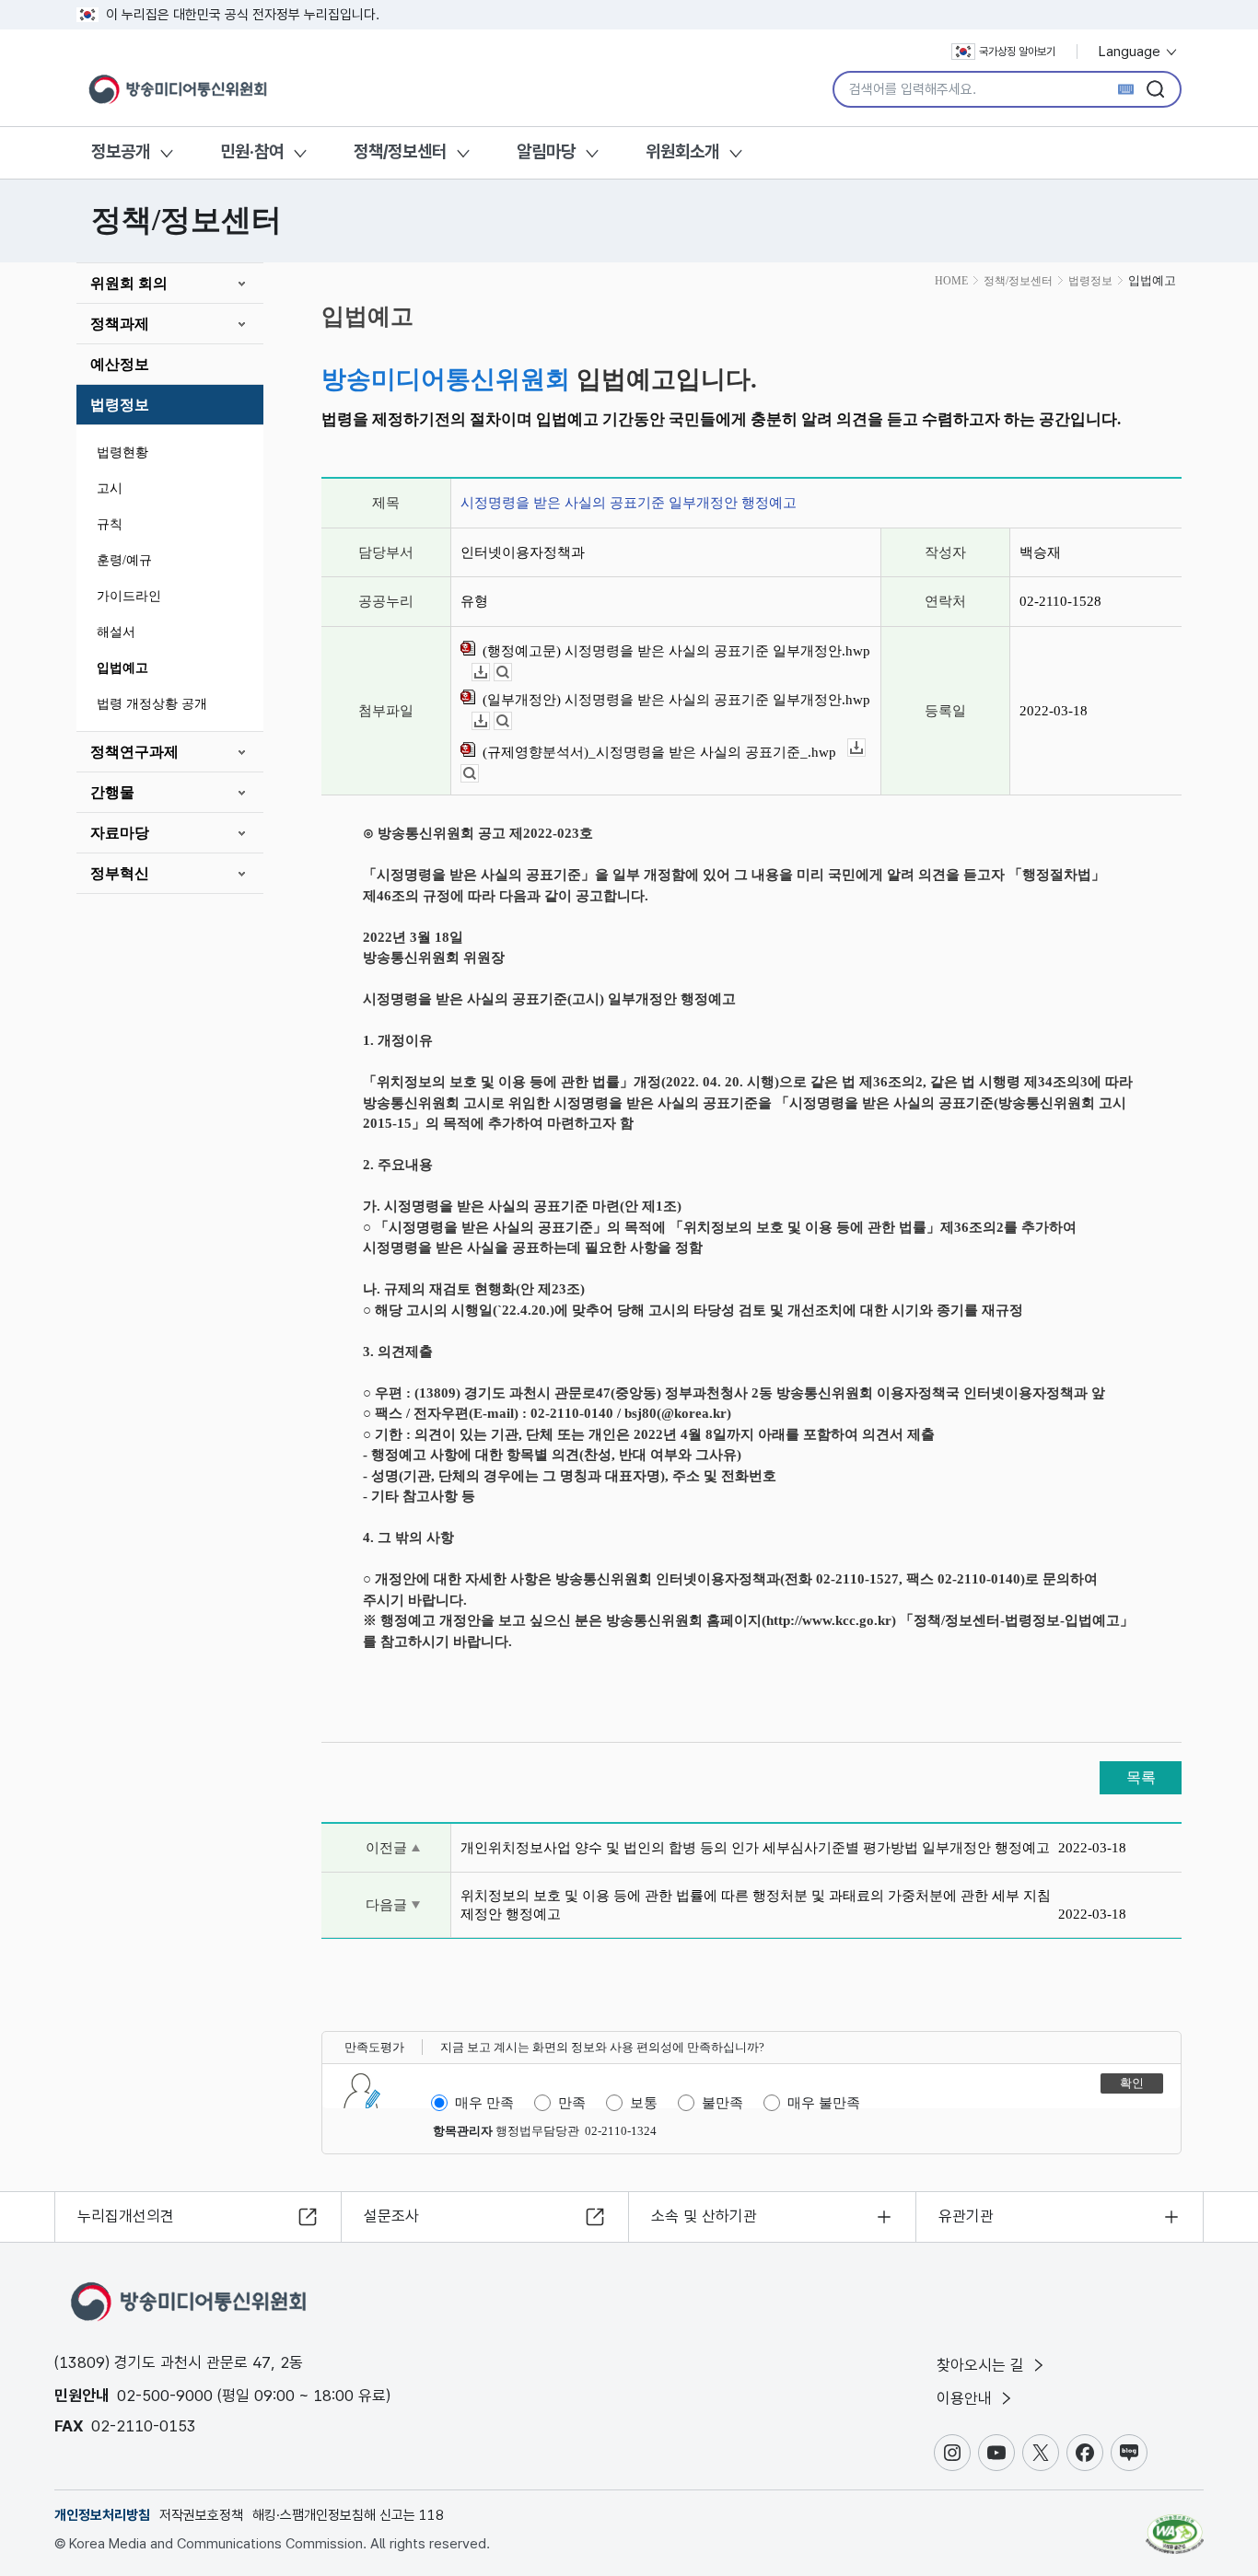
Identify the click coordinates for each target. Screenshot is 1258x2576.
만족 (572, 2103)
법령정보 (120, 405)
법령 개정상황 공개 (152, 704)
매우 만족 (484, 2103)
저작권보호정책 (201, 2515)
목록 (1141, 1777)
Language (1131, 52)
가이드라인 (129, 596)
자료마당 (120, 833)
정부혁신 (120, 873)
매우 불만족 (824, 2103)
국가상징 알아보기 (1017, 52)
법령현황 (122, 453)
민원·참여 (252, 151)
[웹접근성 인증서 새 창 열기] (1175, 2525)
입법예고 (122, 668)
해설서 (116, 632)
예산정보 (120, 364)
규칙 (110, 524)
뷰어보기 (512, 673)
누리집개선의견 (126, 2216)
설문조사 (391, 2216)
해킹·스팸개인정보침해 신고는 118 (348, 2515)
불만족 (722, 2103)
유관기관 (966, 2216)
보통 (644, 2103)
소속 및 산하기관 (704, 2216)
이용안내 (967, 2398)
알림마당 (546, 151)
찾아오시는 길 (983, 2365)
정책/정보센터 (400, 151)
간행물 (112, 792)
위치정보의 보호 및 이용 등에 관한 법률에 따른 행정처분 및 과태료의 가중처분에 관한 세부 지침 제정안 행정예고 (756, 1905)
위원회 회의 (129, 283)
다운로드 (489, 673)
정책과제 (120, 324)
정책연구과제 (134, 752)
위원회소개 (682, 151)
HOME (951, 281)
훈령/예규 (124, 560)
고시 (110, 488)
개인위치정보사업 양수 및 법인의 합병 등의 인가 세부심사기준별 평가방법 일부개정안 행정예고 (755, 1848)
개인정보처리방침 (102, 2515)
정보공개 (121, 151)
